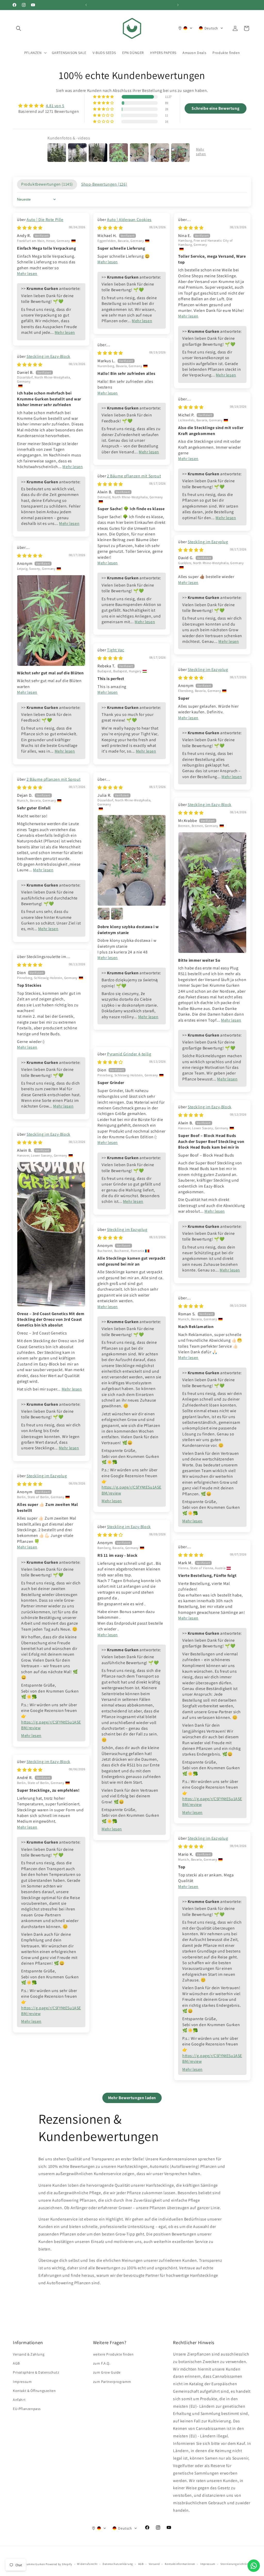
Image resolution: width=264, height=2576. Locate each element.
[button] (19, 28)
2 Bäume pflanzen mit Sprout (134, 476)
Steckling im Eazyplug (208, 542)
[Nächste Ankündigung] (178, 5)
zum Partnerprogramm (112, 2382)
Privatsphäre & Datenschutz (36, 2372)
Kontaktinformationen (180, 2564)
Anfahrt (19, 2400)
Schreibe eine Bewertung (215, 108)
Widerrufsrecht (87, 2564)
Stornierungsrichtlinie (236, 2564)
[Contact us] (254, 2566)
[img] (49, 106)
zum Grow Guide (107, 2372)
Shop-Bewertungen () (104, 184)
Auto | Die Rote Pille (45, 220)
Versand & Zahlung (29, 2354)
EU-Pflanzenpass (27, 2409)
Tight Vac (115, 650)
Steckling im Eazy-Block (48, 356)
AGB (16, 2363)
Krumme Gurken (34, 2564)
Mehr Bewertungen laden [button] (132, 2098)
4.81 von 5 (55, 106)
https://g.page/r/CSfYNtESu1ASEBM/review (131, 1490)
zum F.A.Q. (102, 2363)
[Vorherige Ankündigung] (86, 5)
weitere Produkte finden (113, 2354)
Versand (154, 2564)
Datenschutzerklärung (118, 2564)
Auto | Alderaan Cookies (129, 220)
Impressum (22, 2382)
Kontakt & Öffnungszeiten (34, 2391)
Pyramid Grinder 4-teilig (129, 1054)
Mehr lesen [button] (27, 274)
